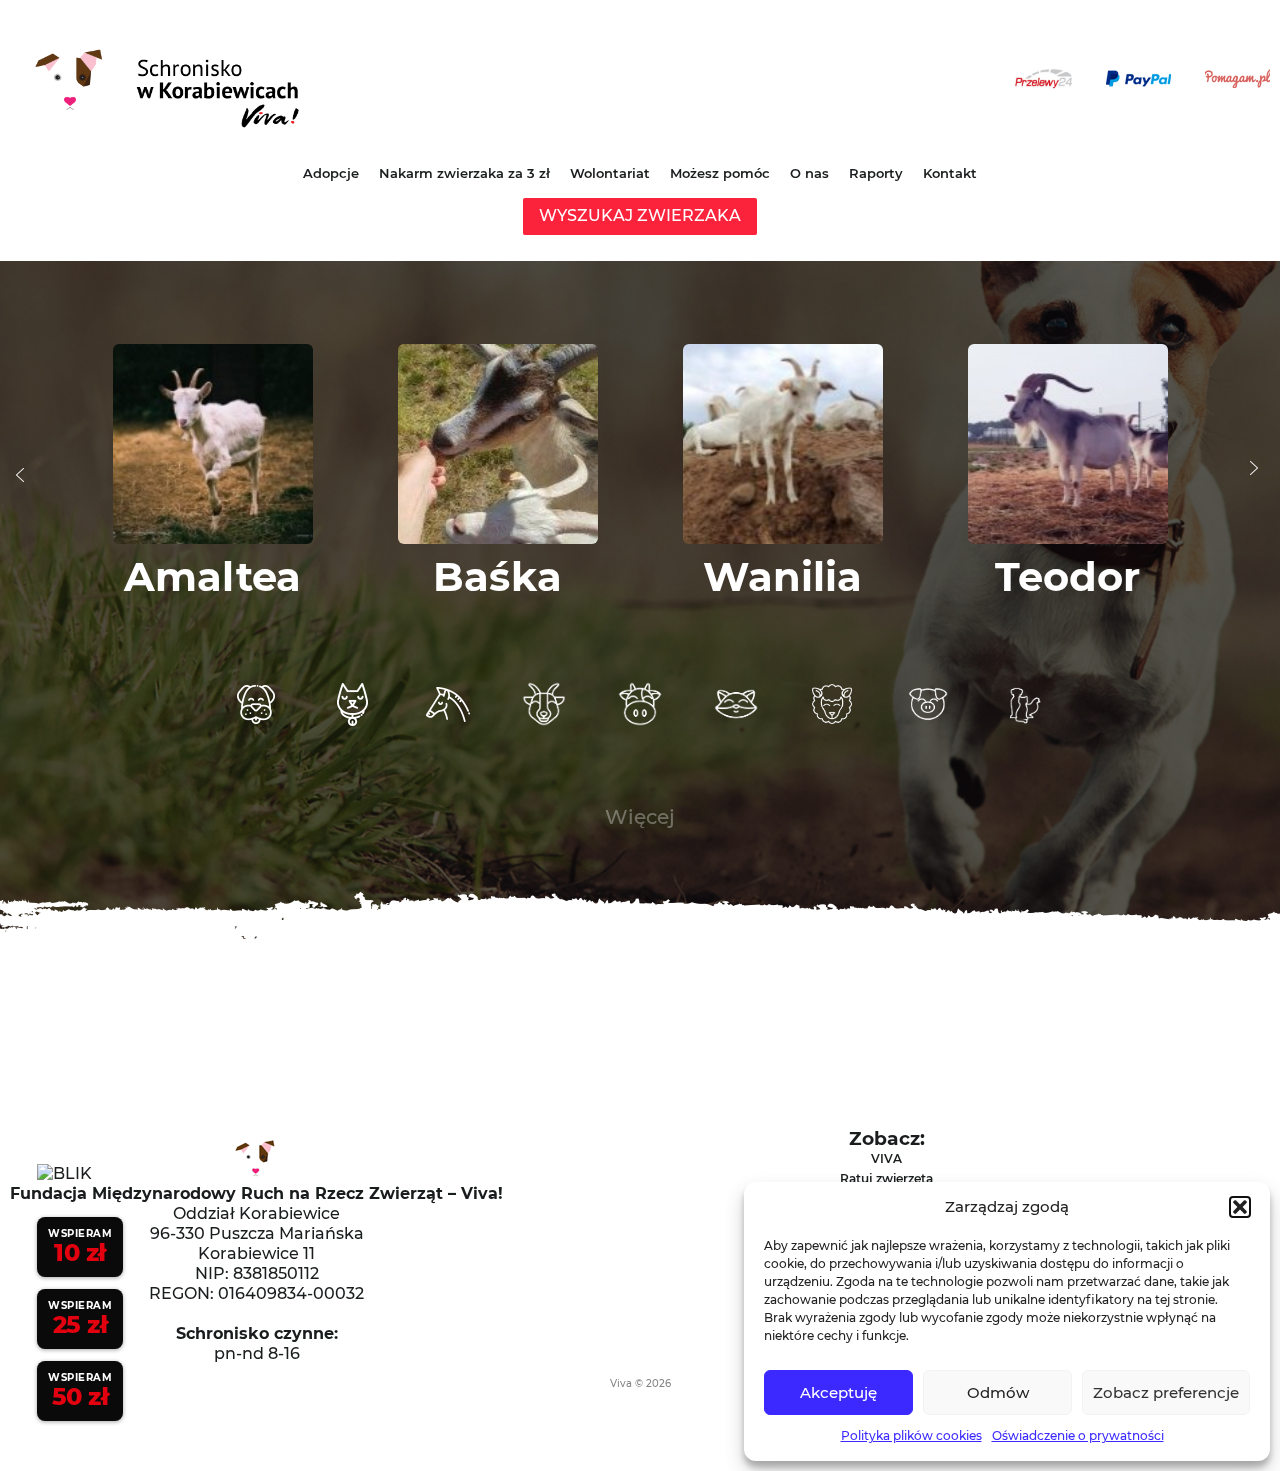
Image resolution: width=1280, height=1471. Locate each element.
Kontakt (950, 173)
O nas (809, 173)
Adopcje (331, 173)
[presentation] (20, 475)
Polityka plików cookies (911, 1435)
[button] (1240, 1207)
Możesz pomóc (720, 173)
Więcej (640, 817)
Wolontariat (610, 173)
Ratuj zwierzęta (886, 1178)
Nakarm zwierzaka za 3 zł (464, 173)
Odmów (998, 1392)
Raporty (876, 173)
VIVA (886, 1158)
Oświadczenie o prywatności (1078, 1435)
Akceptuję (838, 1392)
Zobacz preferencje (1166, 1392)
